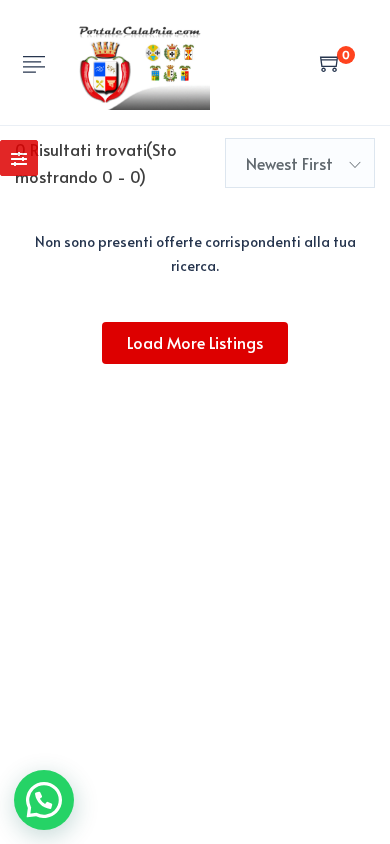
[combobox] (300, 163)
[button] (44, 800)
